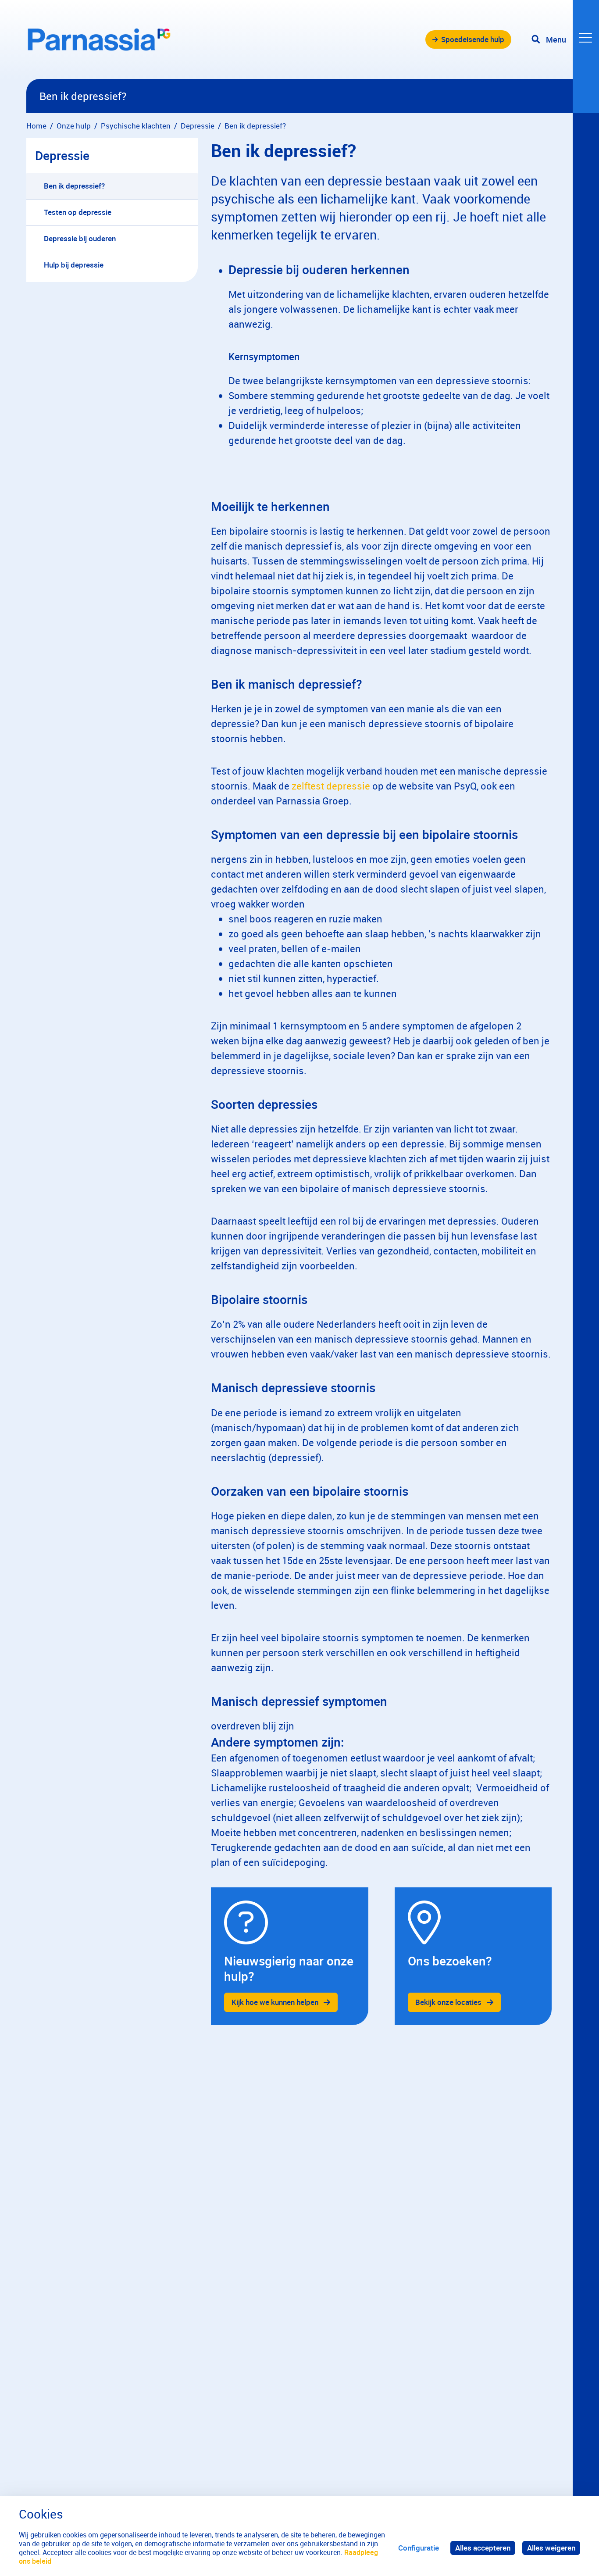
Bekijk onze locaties (448, 2002)
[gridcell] (289, 1956)
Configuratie (419, 2548)
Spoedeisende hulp (473, 39)
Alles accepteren (483, 2548)
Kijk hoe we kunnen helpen (275, 2002)
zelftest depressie (331, 786)
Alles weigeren (551, 2548)
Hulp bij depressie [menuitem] (74, 265)
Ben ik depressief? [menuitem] (74, 186)
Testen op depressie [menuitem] (78, 212)
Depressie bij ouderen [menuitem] (80, 238)
